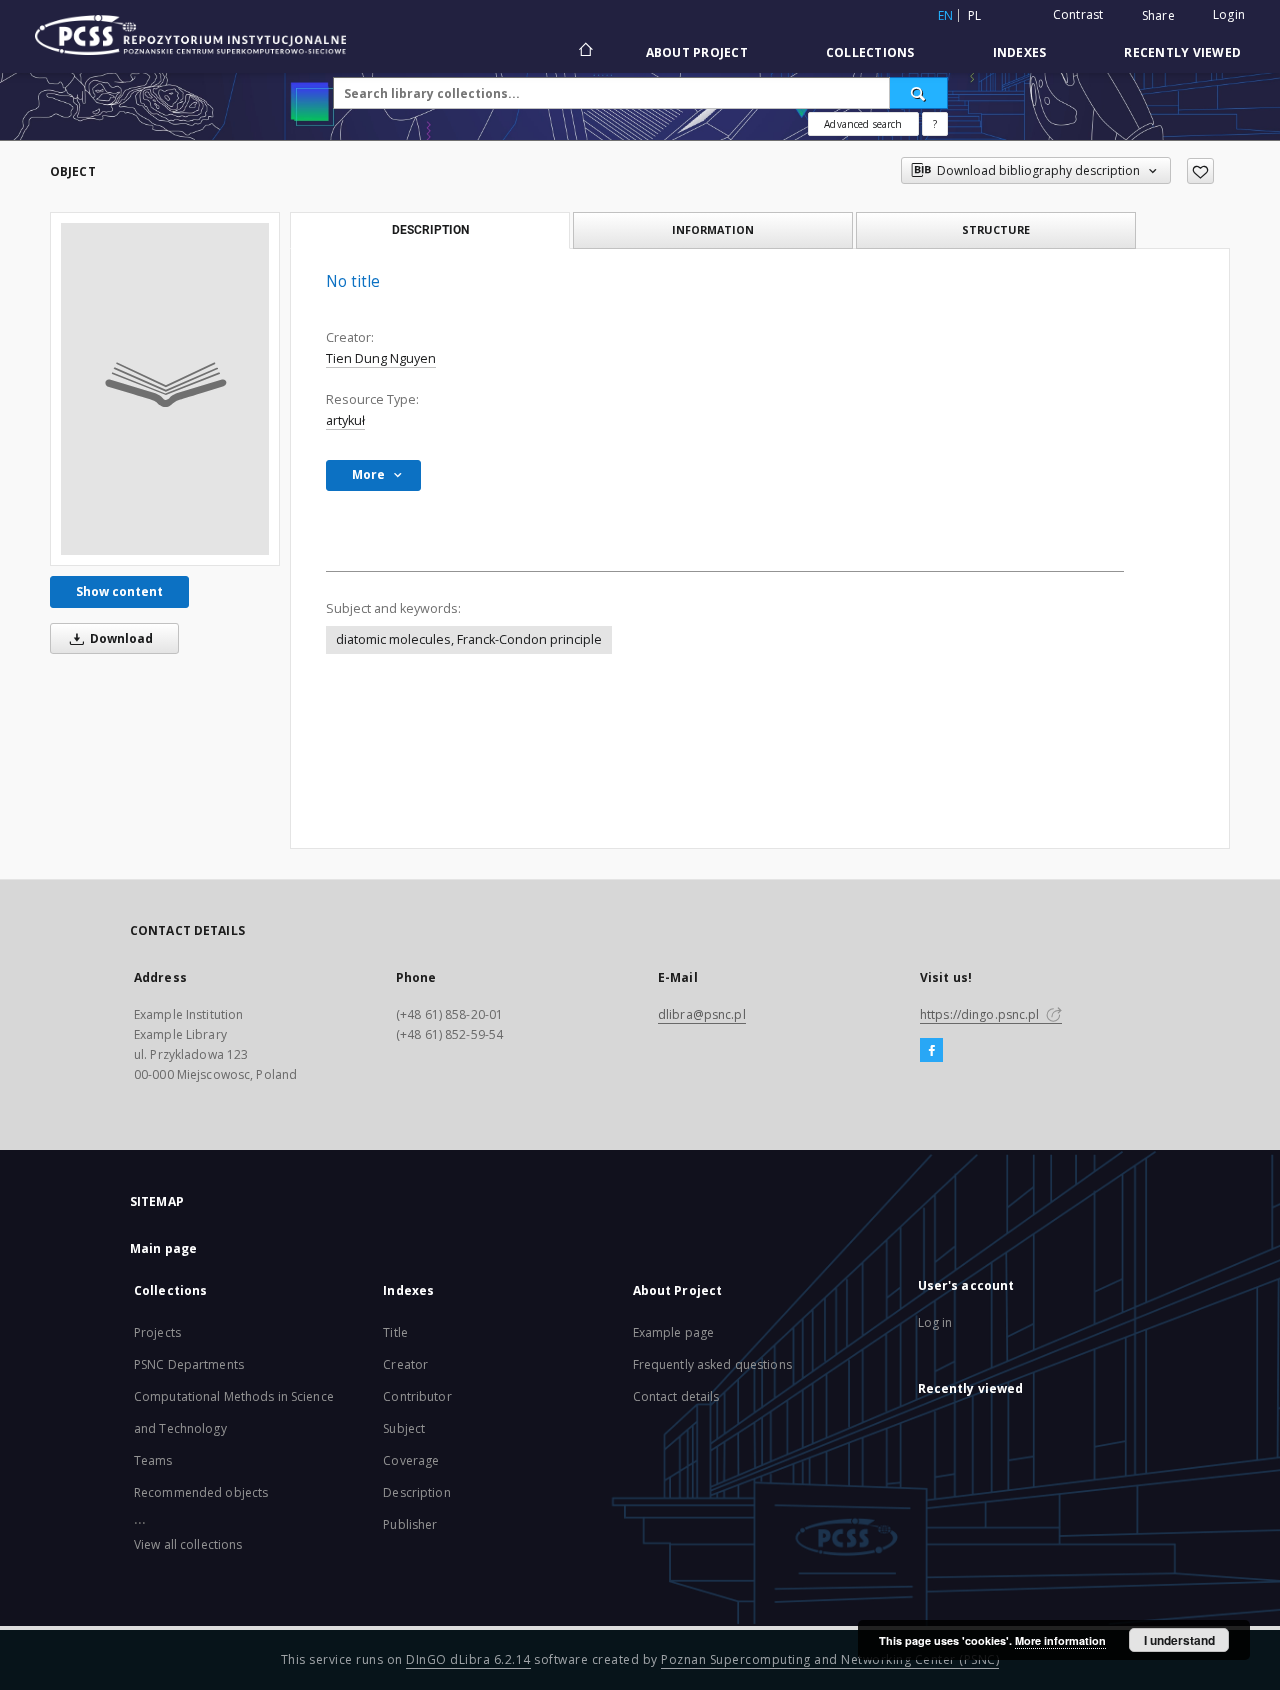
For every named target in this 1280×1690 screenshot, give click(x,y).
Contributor (417, 1396)
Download (120, 638)
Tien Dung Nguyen (381, 358)
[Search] (919, 93)
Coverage (411, 1460)
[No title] (165, 389)
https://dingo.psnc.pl (981, 1014)
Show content (119, 591)
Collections (870, 52)
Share (1158, 16)
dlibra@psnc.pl (702, 1014)
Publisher (410, 1524)
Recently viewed (1182, 52)
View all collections (188, 1544)
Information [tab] (713, 229)
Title (395, 1332)
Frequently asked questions (712, 1364)
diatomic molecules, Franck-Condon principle (469, 639)
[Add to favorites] (1200, 171)
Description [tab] (430, 230)
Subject (404, 1428)
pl (975, 15)
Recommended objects (201, 1492)
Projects (157, 1332)
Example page (673, 1332)
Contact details (676, 1396)
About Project (697, 52)
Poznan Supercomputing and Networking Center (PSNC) (830, 1659)
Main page (163, 1248)
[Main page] (584, 52)
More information (1060, 1640)
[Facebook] (931, 1051)
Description (416, 1492)
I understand (1179, 1640)
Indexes (1020, 52)
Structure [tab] (996, 229)
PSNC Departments (189, 1364)
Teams (153, 1460)
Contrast (1078, 14)
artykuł (345, 420)
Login (1229, 14)
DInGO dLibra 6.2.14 (468, 1659)
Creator (405, 1364)
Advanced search (863, 124)
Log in (935, 1322)
